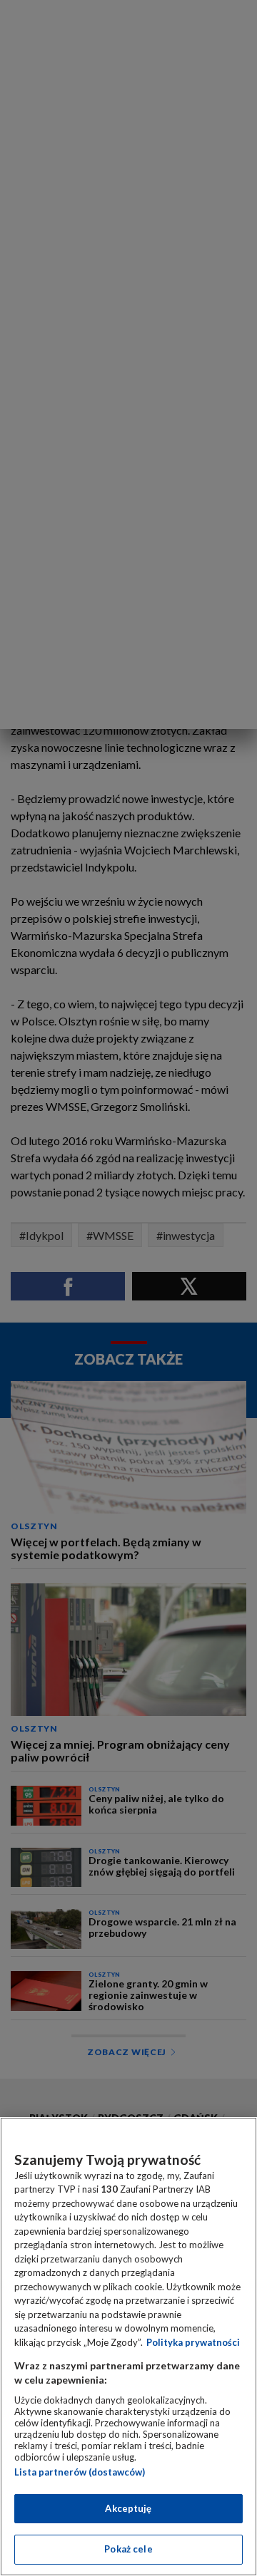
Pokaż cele (128, 2549)
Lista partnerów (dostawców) (80, 2472)
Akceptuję (128, 2508)
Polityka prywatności (193, 2342)
